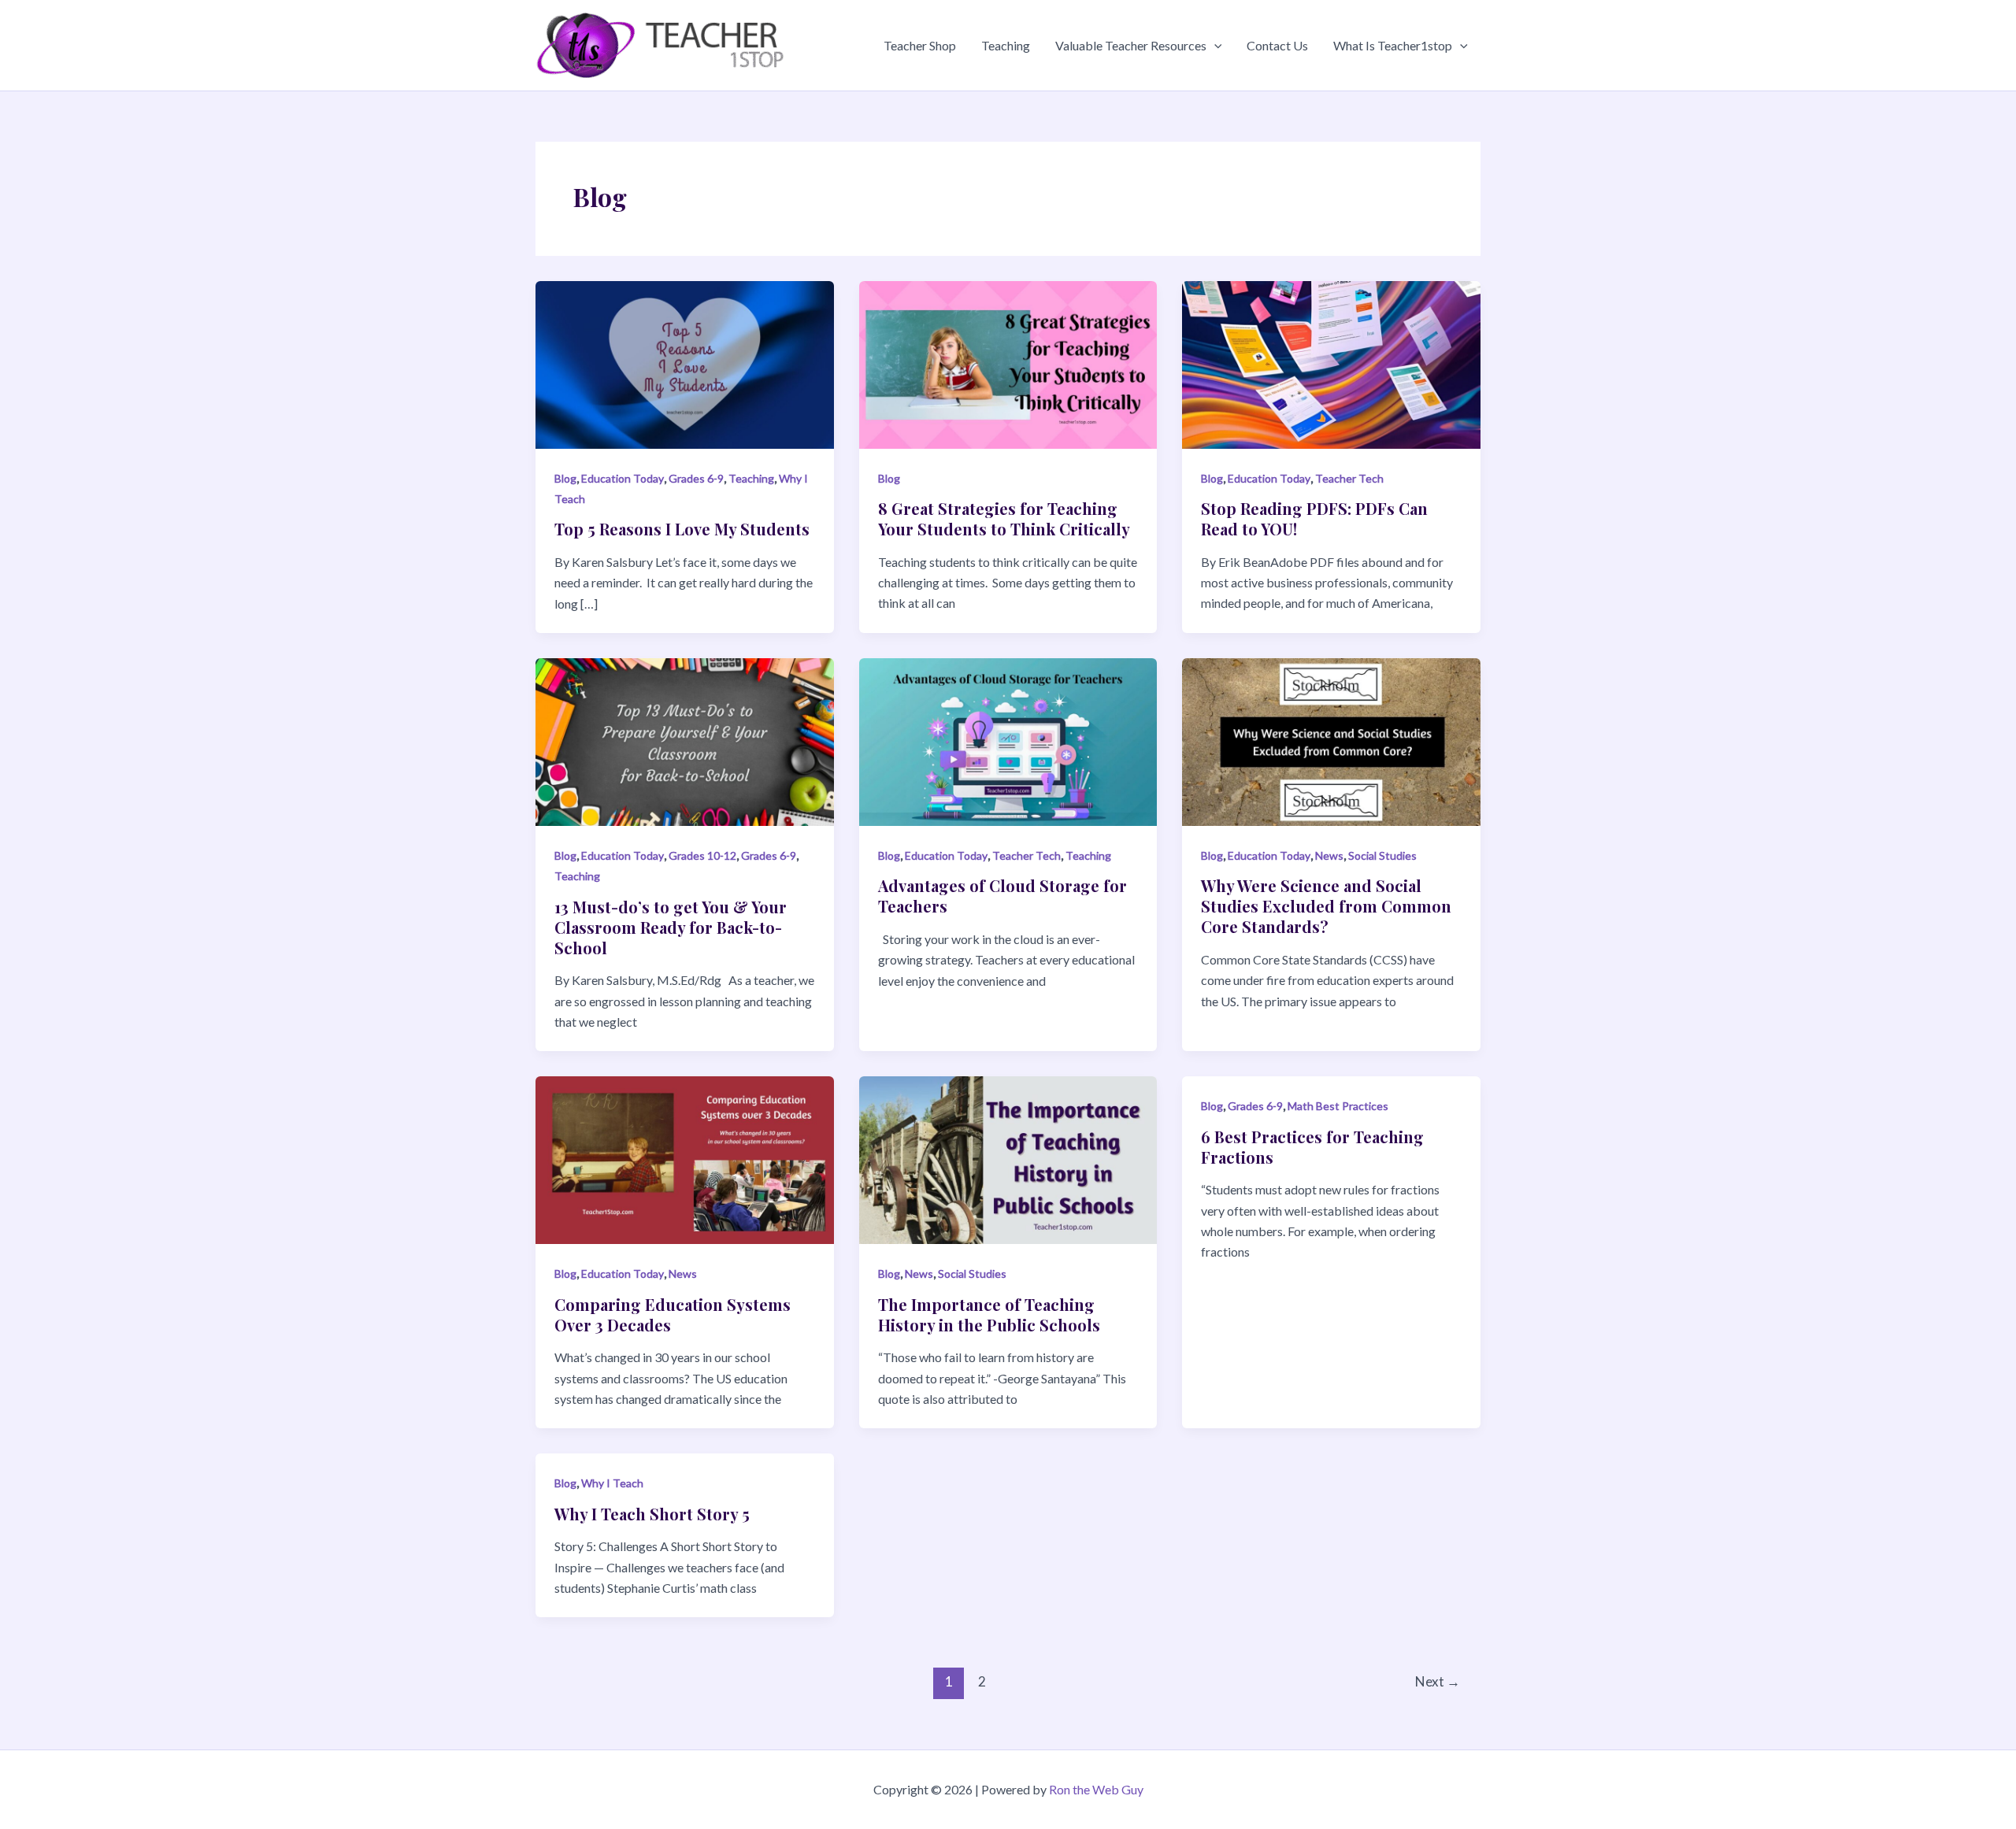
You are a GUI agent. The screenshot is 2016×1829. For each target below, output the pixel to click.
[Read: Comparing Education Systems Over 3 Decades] (685, 1159)
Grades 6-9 (696, 478)
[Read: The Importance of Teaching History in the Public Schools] (1008, 1159)
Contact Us (1277, 45)
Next (1438, 1681)
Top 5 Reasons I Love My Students (682, 529)
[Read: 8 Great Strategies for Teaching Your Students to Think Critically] (1008, 363)
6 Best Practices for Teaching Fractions (1312, 1147)
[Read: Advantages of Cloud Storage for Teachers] (1008, 740)
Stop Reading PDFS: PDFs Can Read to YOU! (1314, 518)
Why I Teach (612, 1483)
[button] (1214, 46)
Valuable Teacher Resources (1131, 45)
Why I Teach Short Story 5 (652, 1514)
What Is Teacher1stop (1393, 45)
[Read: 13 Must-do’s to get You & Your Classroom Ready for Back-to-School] (685, 740)
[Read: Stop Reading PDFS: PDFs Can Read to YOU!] (1331, 363)
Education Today (623, 478)
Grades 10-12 (702, 855)
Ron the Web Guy (1096, 1789)
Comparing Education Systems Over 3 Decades (673, 1314)
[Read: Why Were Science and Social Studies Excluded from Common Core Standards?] (1331, 740)
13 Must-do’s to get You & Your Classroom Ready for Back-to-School (671, 927)
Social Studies (1382, 855)
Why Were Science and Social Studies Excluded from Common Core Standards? (1326, 906)
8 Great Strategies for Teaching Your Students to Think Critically (1004, 518)
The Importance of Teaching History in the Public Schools (989, 1314)
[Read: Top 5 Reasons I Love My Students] (685, 363)
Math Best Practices (1338, 1106)
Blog (565, 478)
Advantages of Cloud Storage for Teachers (1002, 896)
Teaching (1006, 45)
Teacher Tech (1349, 478)
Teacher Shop (920, 45)
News (1329, 855)
